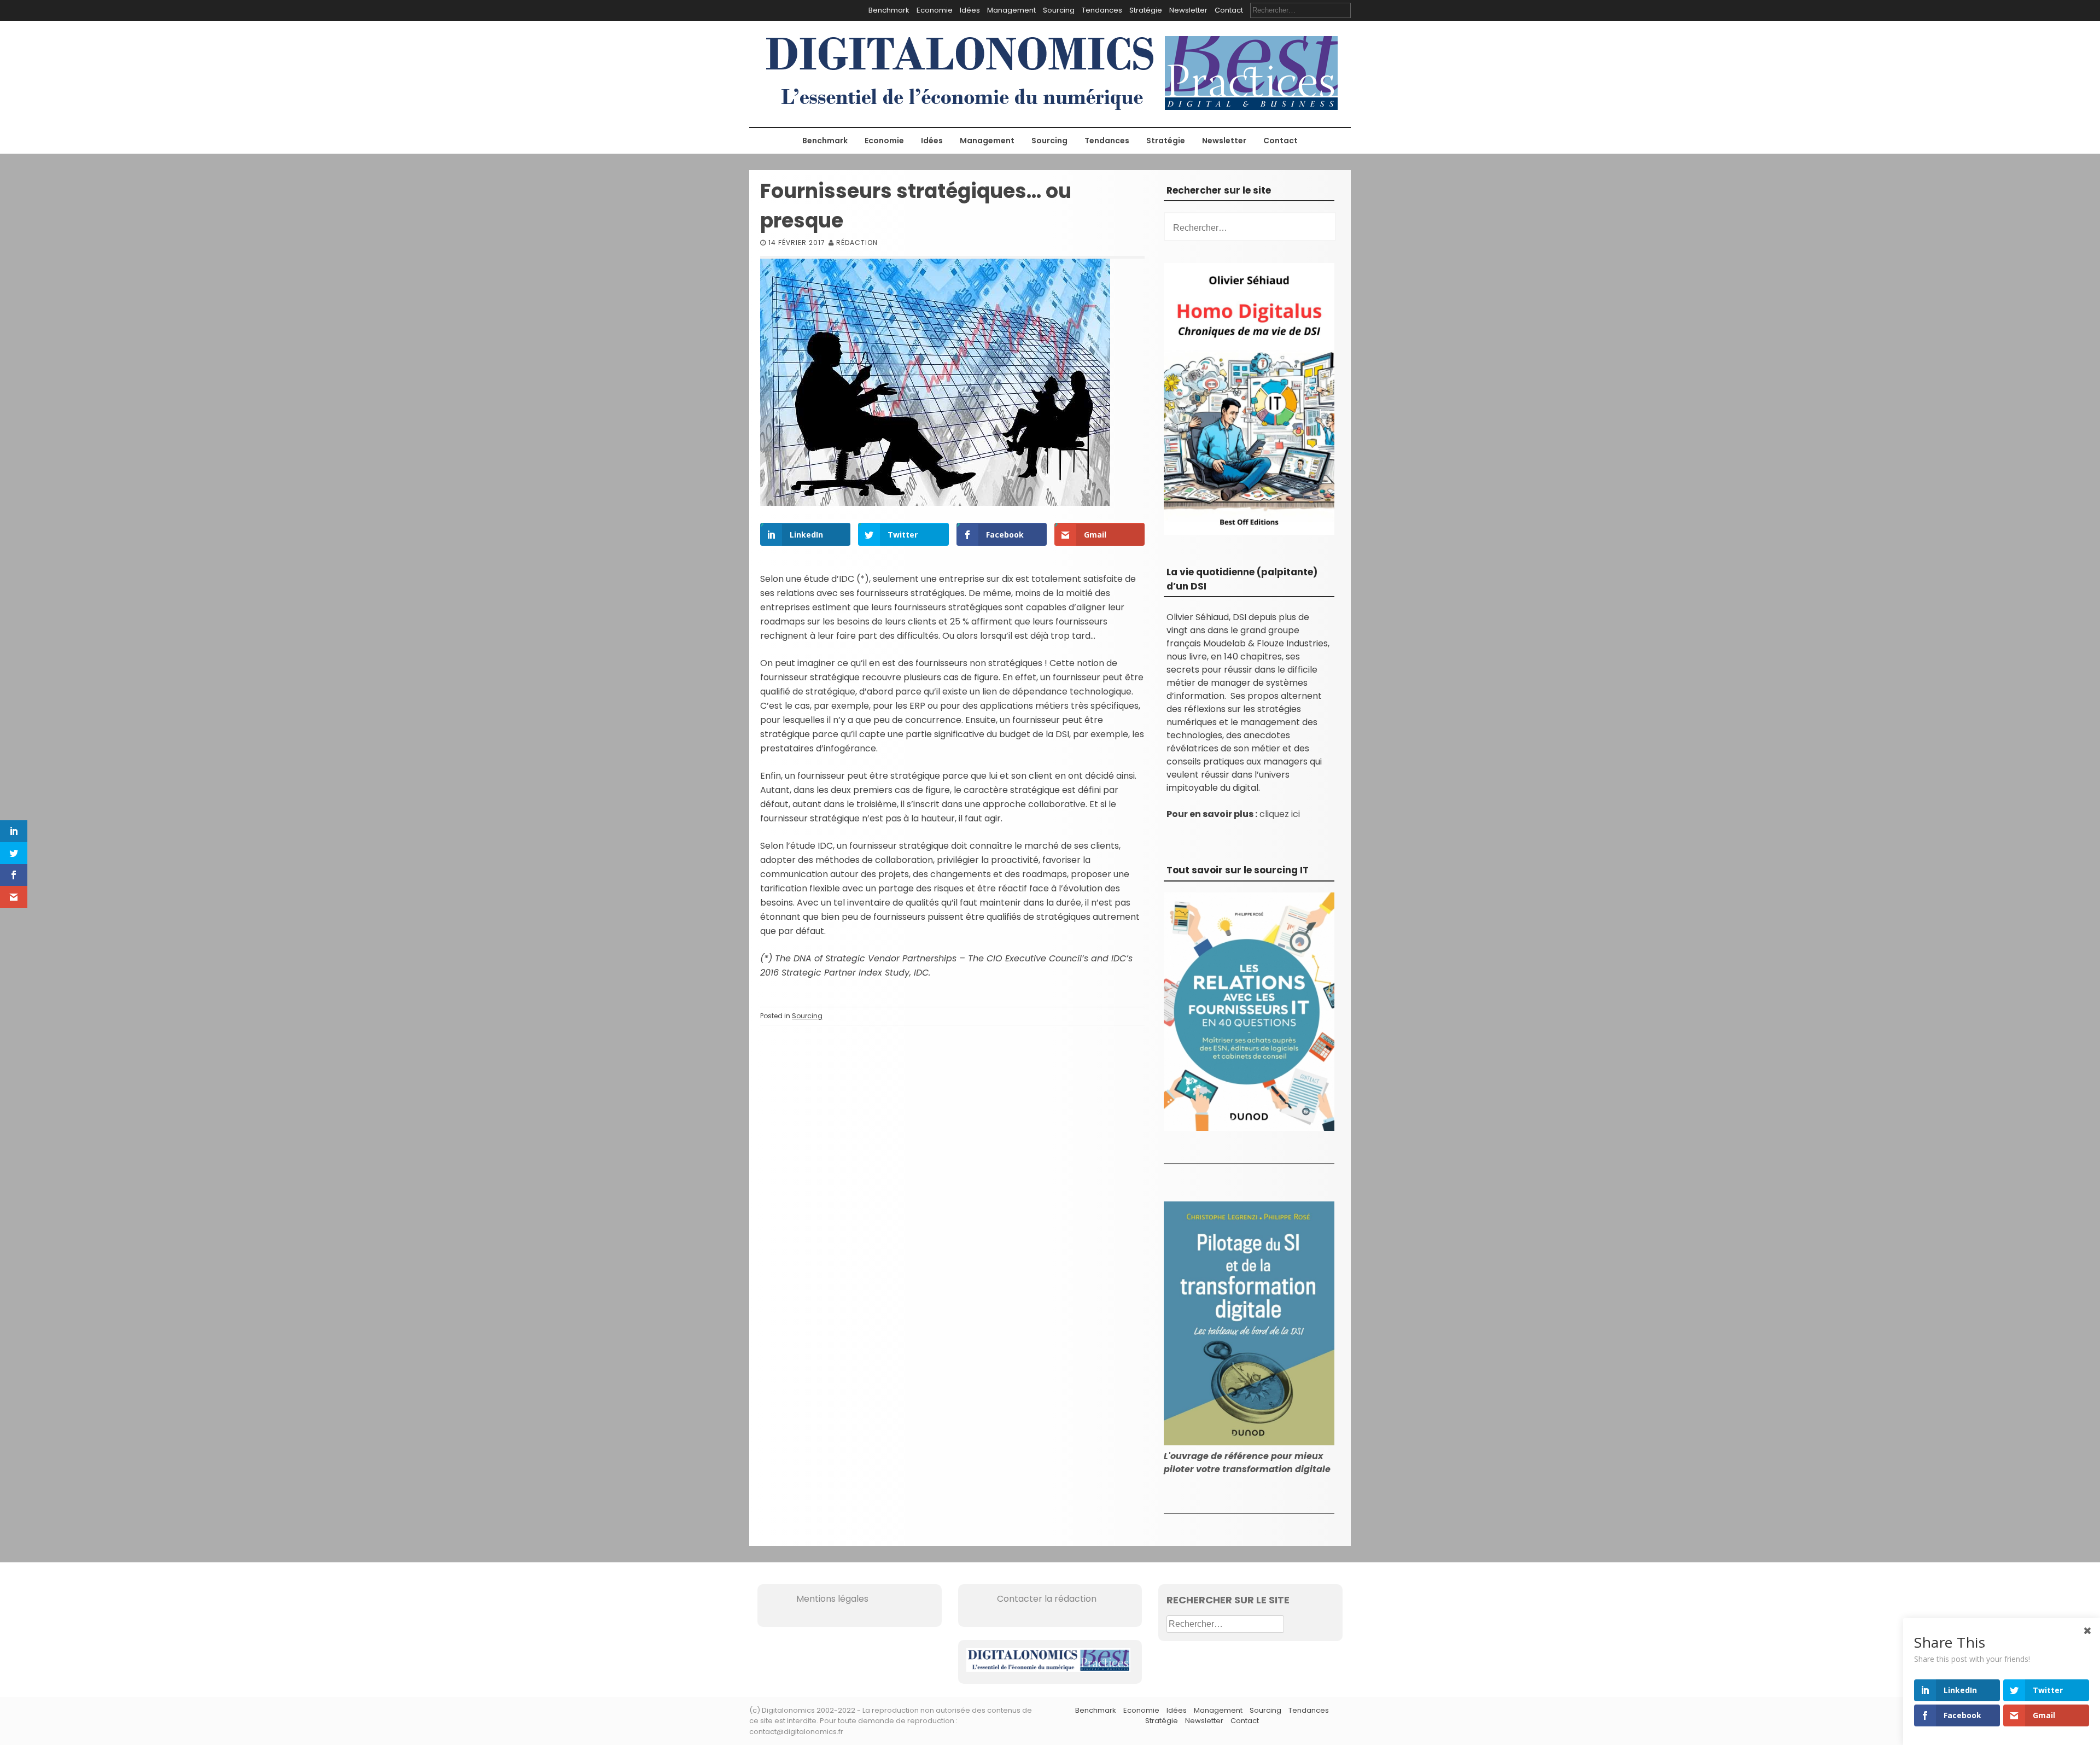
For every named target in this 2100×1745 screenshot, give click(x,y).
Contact (1229, 10)
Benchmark (889, 10)
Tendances (1102, 10)
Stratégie (1146, 10)
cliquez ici (1280, 814)
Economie (935, 10)
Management (1011, 10)
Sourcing (1059, 10)
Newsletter (1188, 10)
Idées (970, 10)
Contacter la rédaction (1031, 1599)
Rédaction (857, 243)
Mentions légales (817, 1599)
